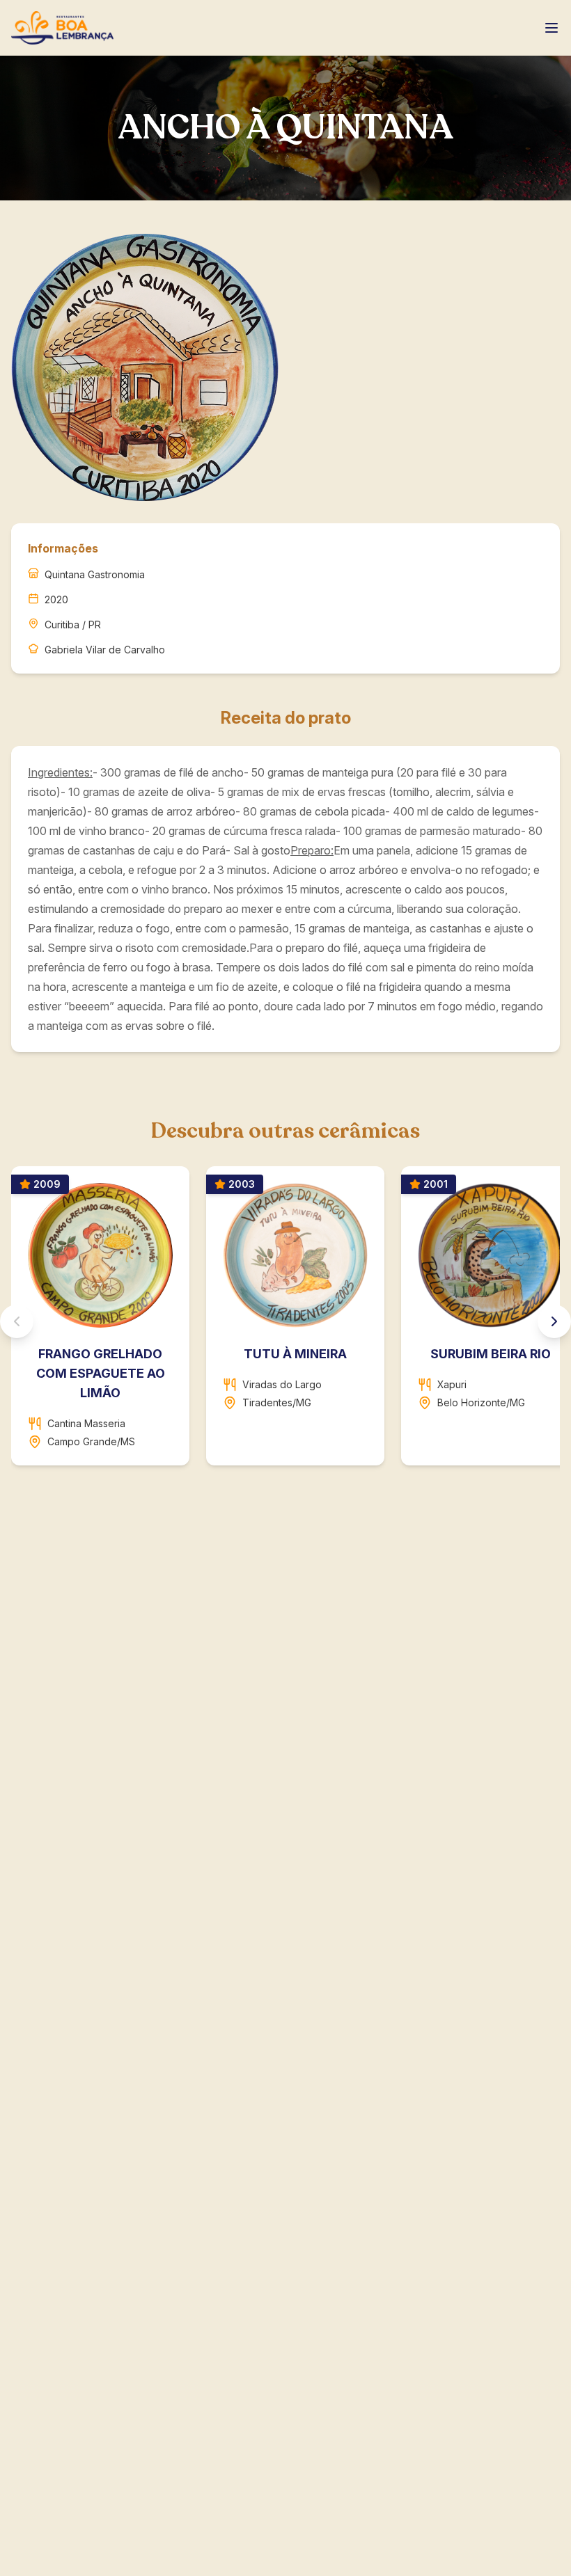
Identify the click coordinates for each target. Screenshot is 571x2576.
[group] (285, 1321)
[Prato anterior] (17, 1321)
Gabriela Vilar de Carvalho (105, 650)
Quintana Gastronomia (95, 574)
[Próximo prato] (554, 1321)
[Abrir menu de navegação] (552, 28)
